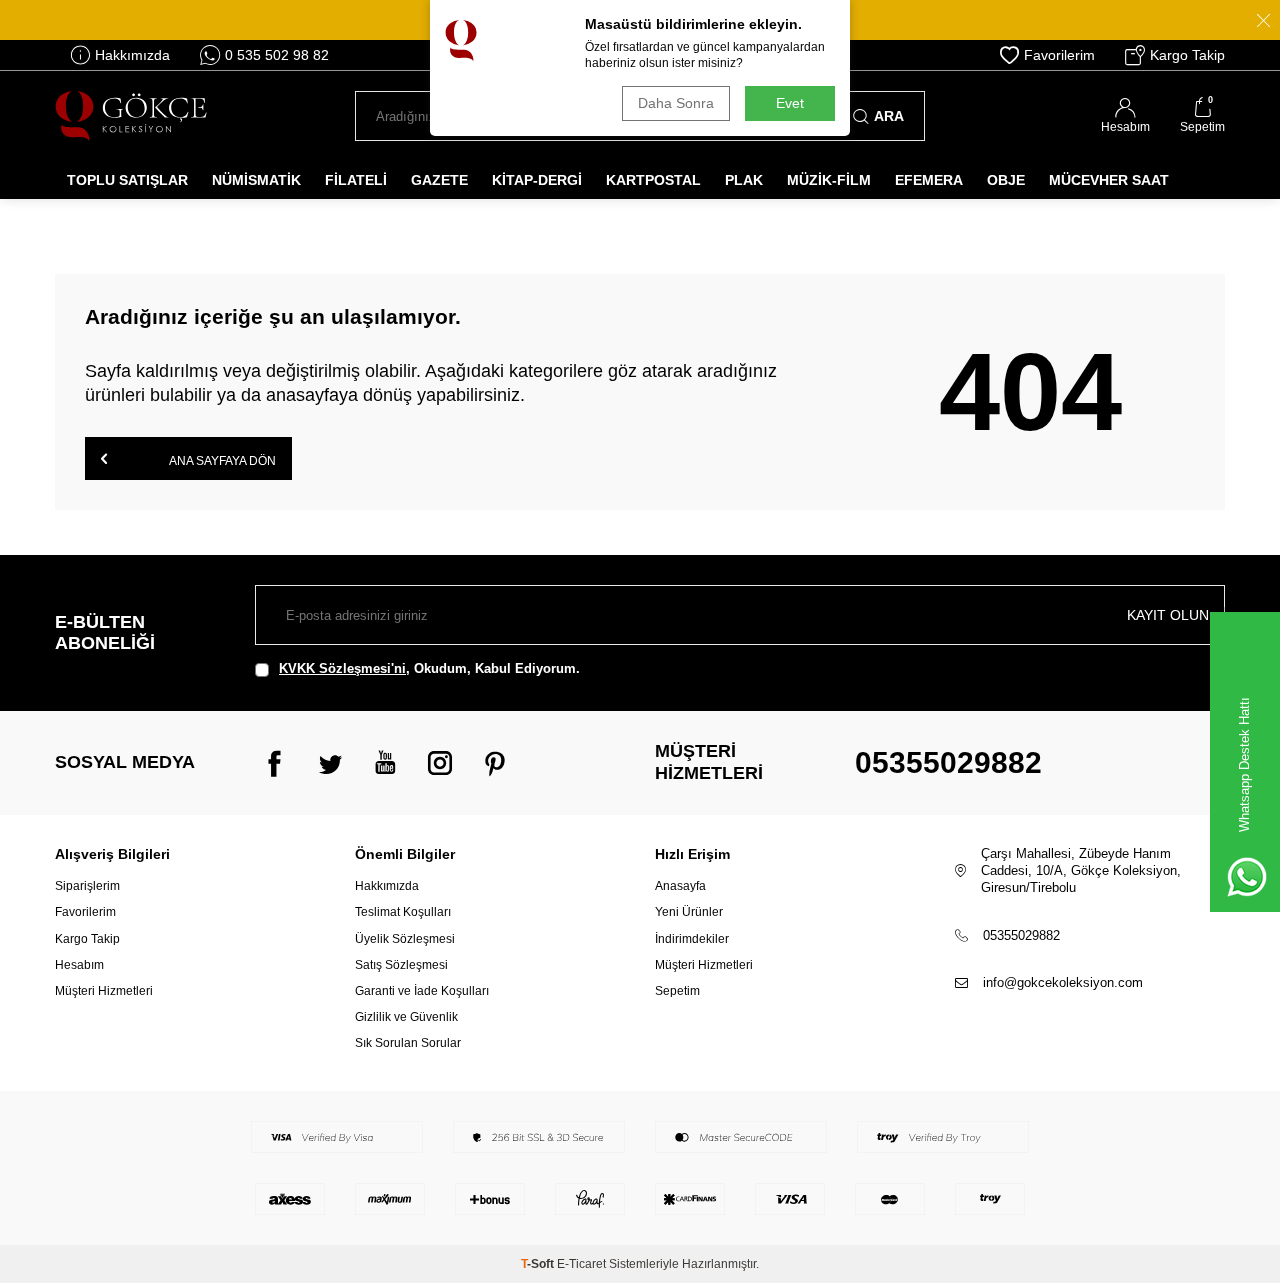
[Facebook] (275, 763)
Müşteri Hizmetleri (104, 991)
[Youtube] (385, 763)
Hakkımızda (132, 55)
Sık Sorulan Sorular (408, 1043)
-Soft (539, 1264)
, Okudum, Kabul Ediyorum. (429, 668)
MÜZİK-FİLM (829, 180)
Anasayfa (680, 886)
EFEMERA (929, 180)
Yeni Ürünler (689, 912)
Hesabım (79, 965)
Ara (889, 116)
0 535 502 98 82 (277, 55)
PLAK (744, 180)
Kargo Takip (1187, 55)
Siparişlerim (87, 886)
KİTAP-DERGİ (537, 180)
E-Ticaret (581, 1264)
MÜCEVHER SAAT (1109, 180)
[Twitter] (330, 763)
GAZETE (439, 180)
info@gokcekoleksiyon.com (1063, 982)
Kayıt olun (1168, 615)
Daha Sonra (676, 103)
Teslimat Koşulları (403, 912)
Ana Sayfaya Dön (221, 461)
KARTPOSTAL (653, 180)
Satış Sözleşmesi (401, 965)
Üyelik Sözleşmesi (405, 939)
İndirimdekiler (692, 939)
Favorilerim (1059, 55)
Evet (790, 103)
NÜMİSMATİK (256, 180)
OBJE (1006, 180)
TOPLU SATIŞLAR (127, 180)
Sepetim (677, 991)
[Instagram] (440, 763)
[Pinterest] (495, 763)
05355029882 (948, 762)
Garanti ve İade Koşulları (422, 991)
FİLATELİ (356, 180)
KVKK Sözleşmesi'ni (342, 668)
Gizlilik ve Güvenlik (406, 1017)
